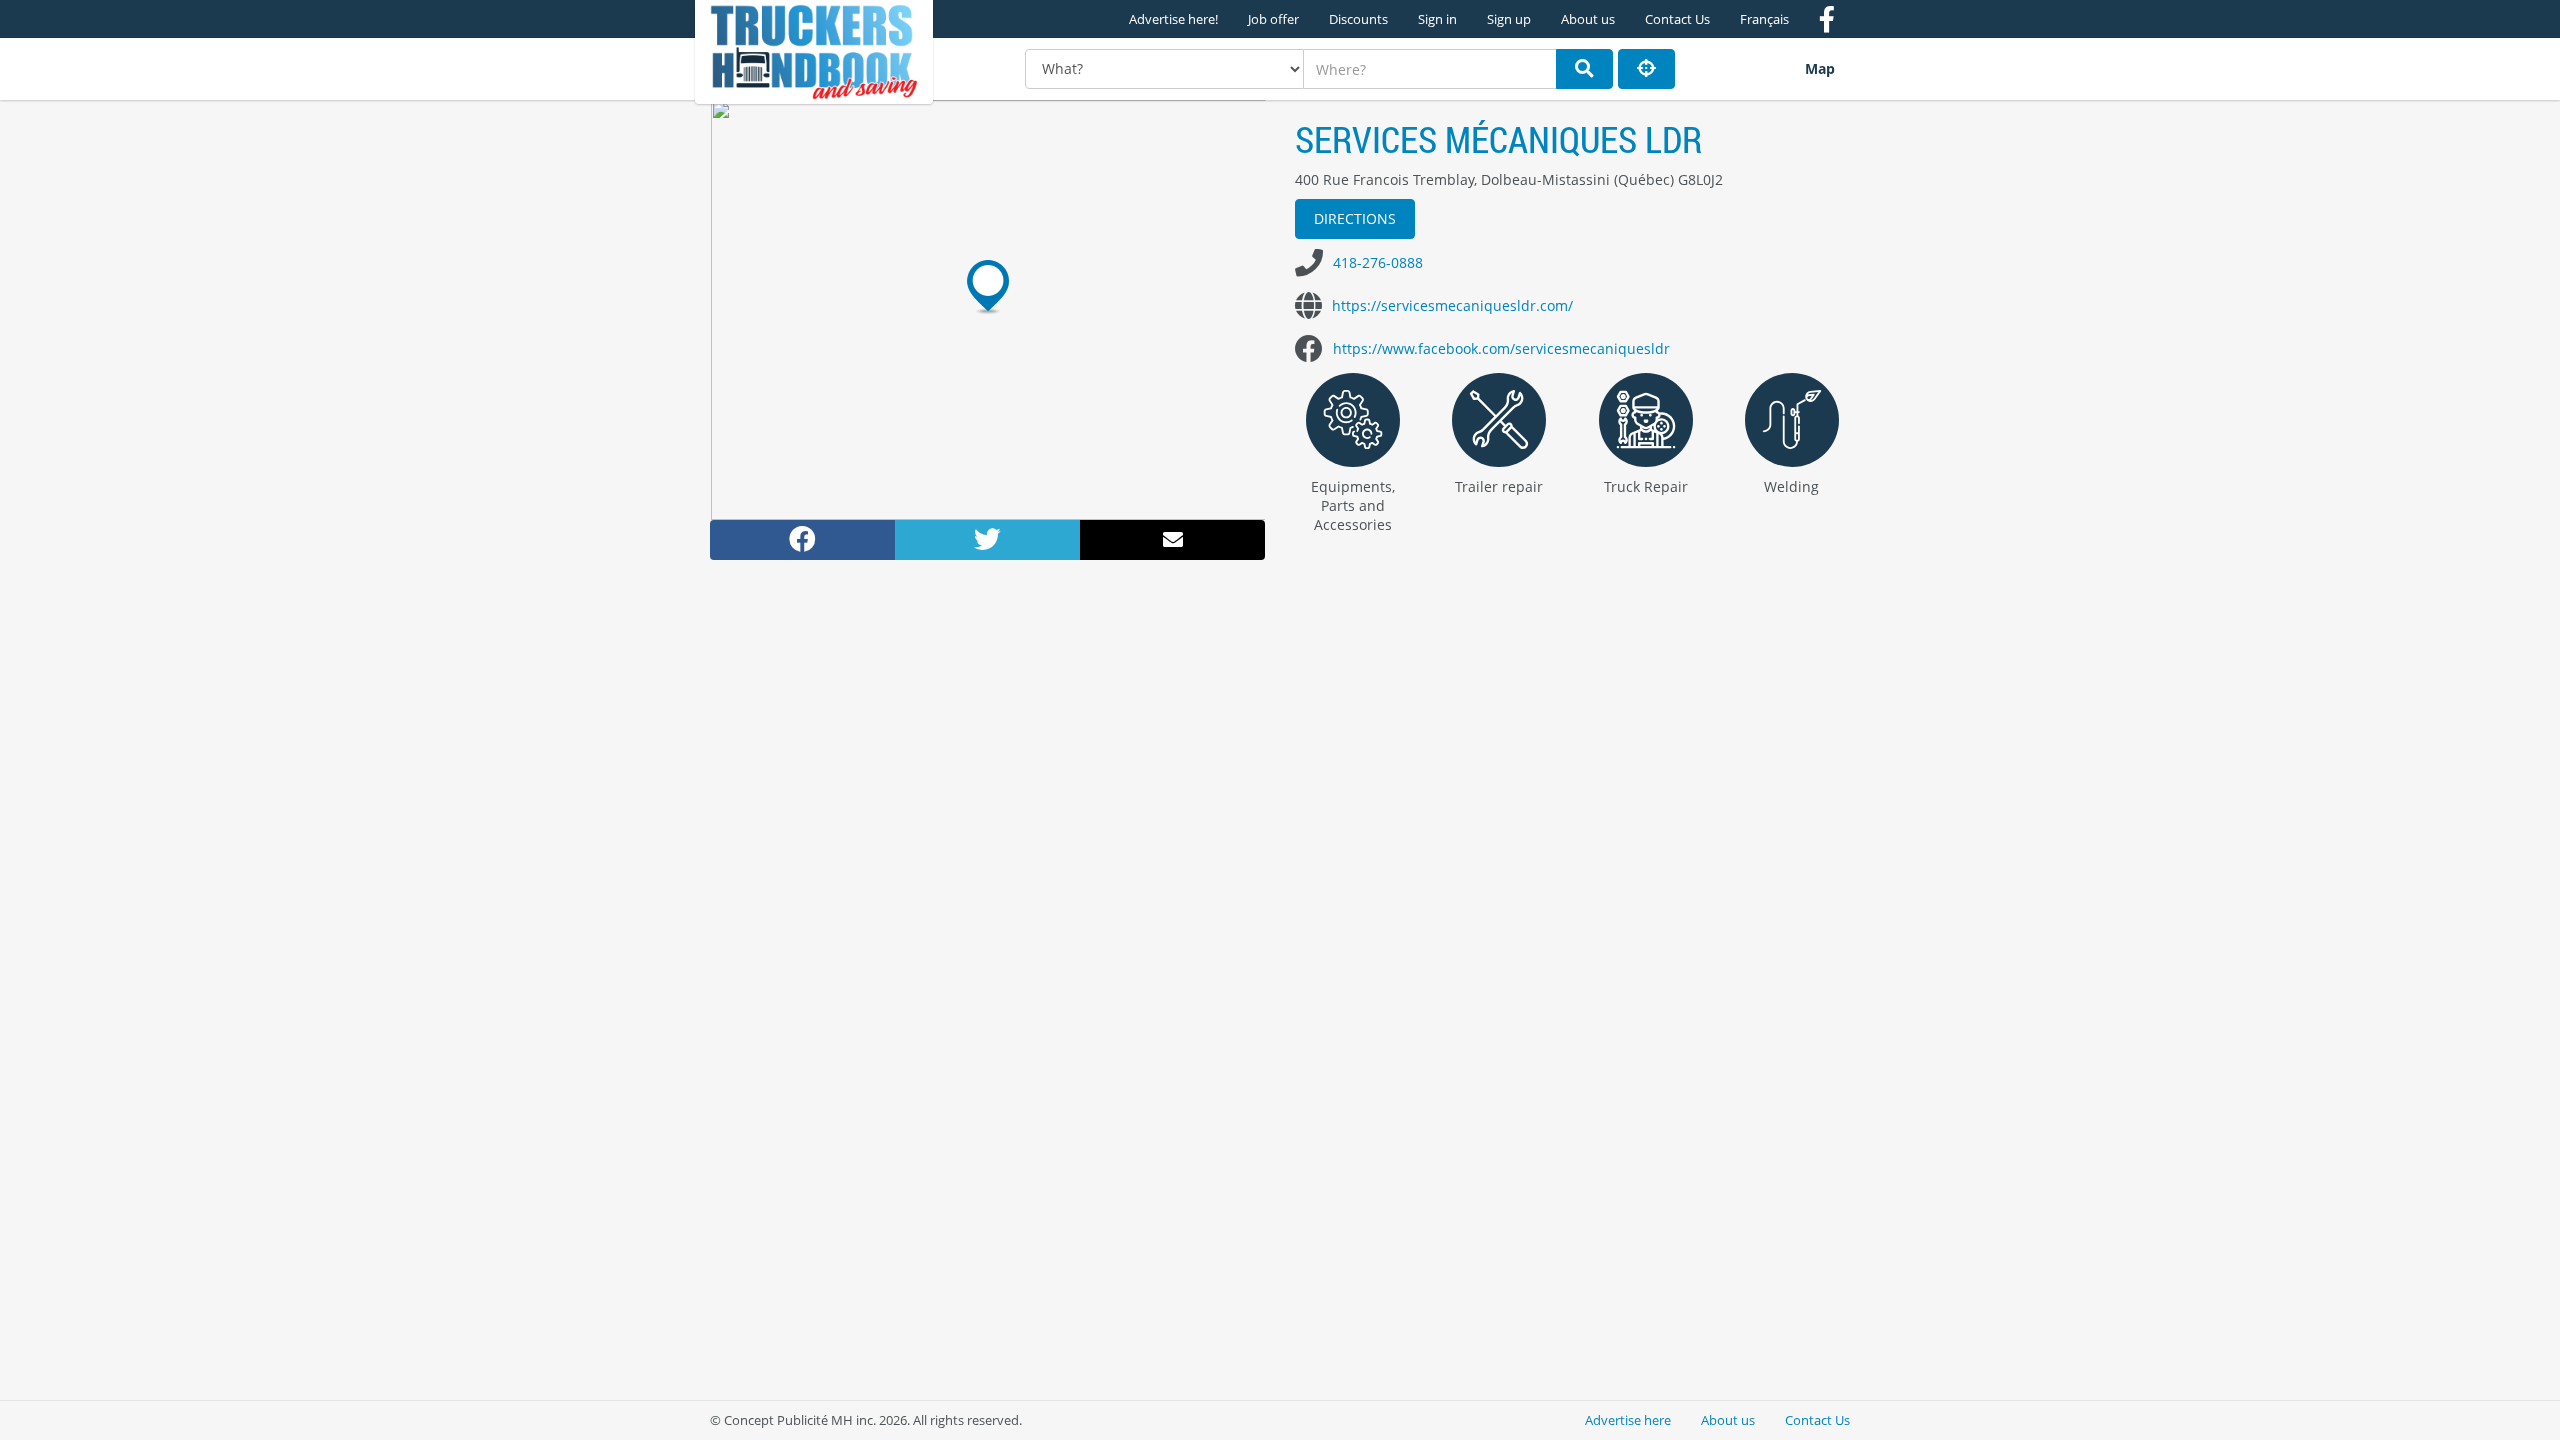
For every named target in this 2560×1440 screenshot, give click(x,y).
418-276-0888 (1378, 262)
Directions (1355, 218)
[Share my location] (1646, 69)
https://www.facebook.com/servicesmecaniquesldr (1501, 348)
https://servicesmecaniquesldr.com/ (1452, 305)
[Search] (1584, 69)
